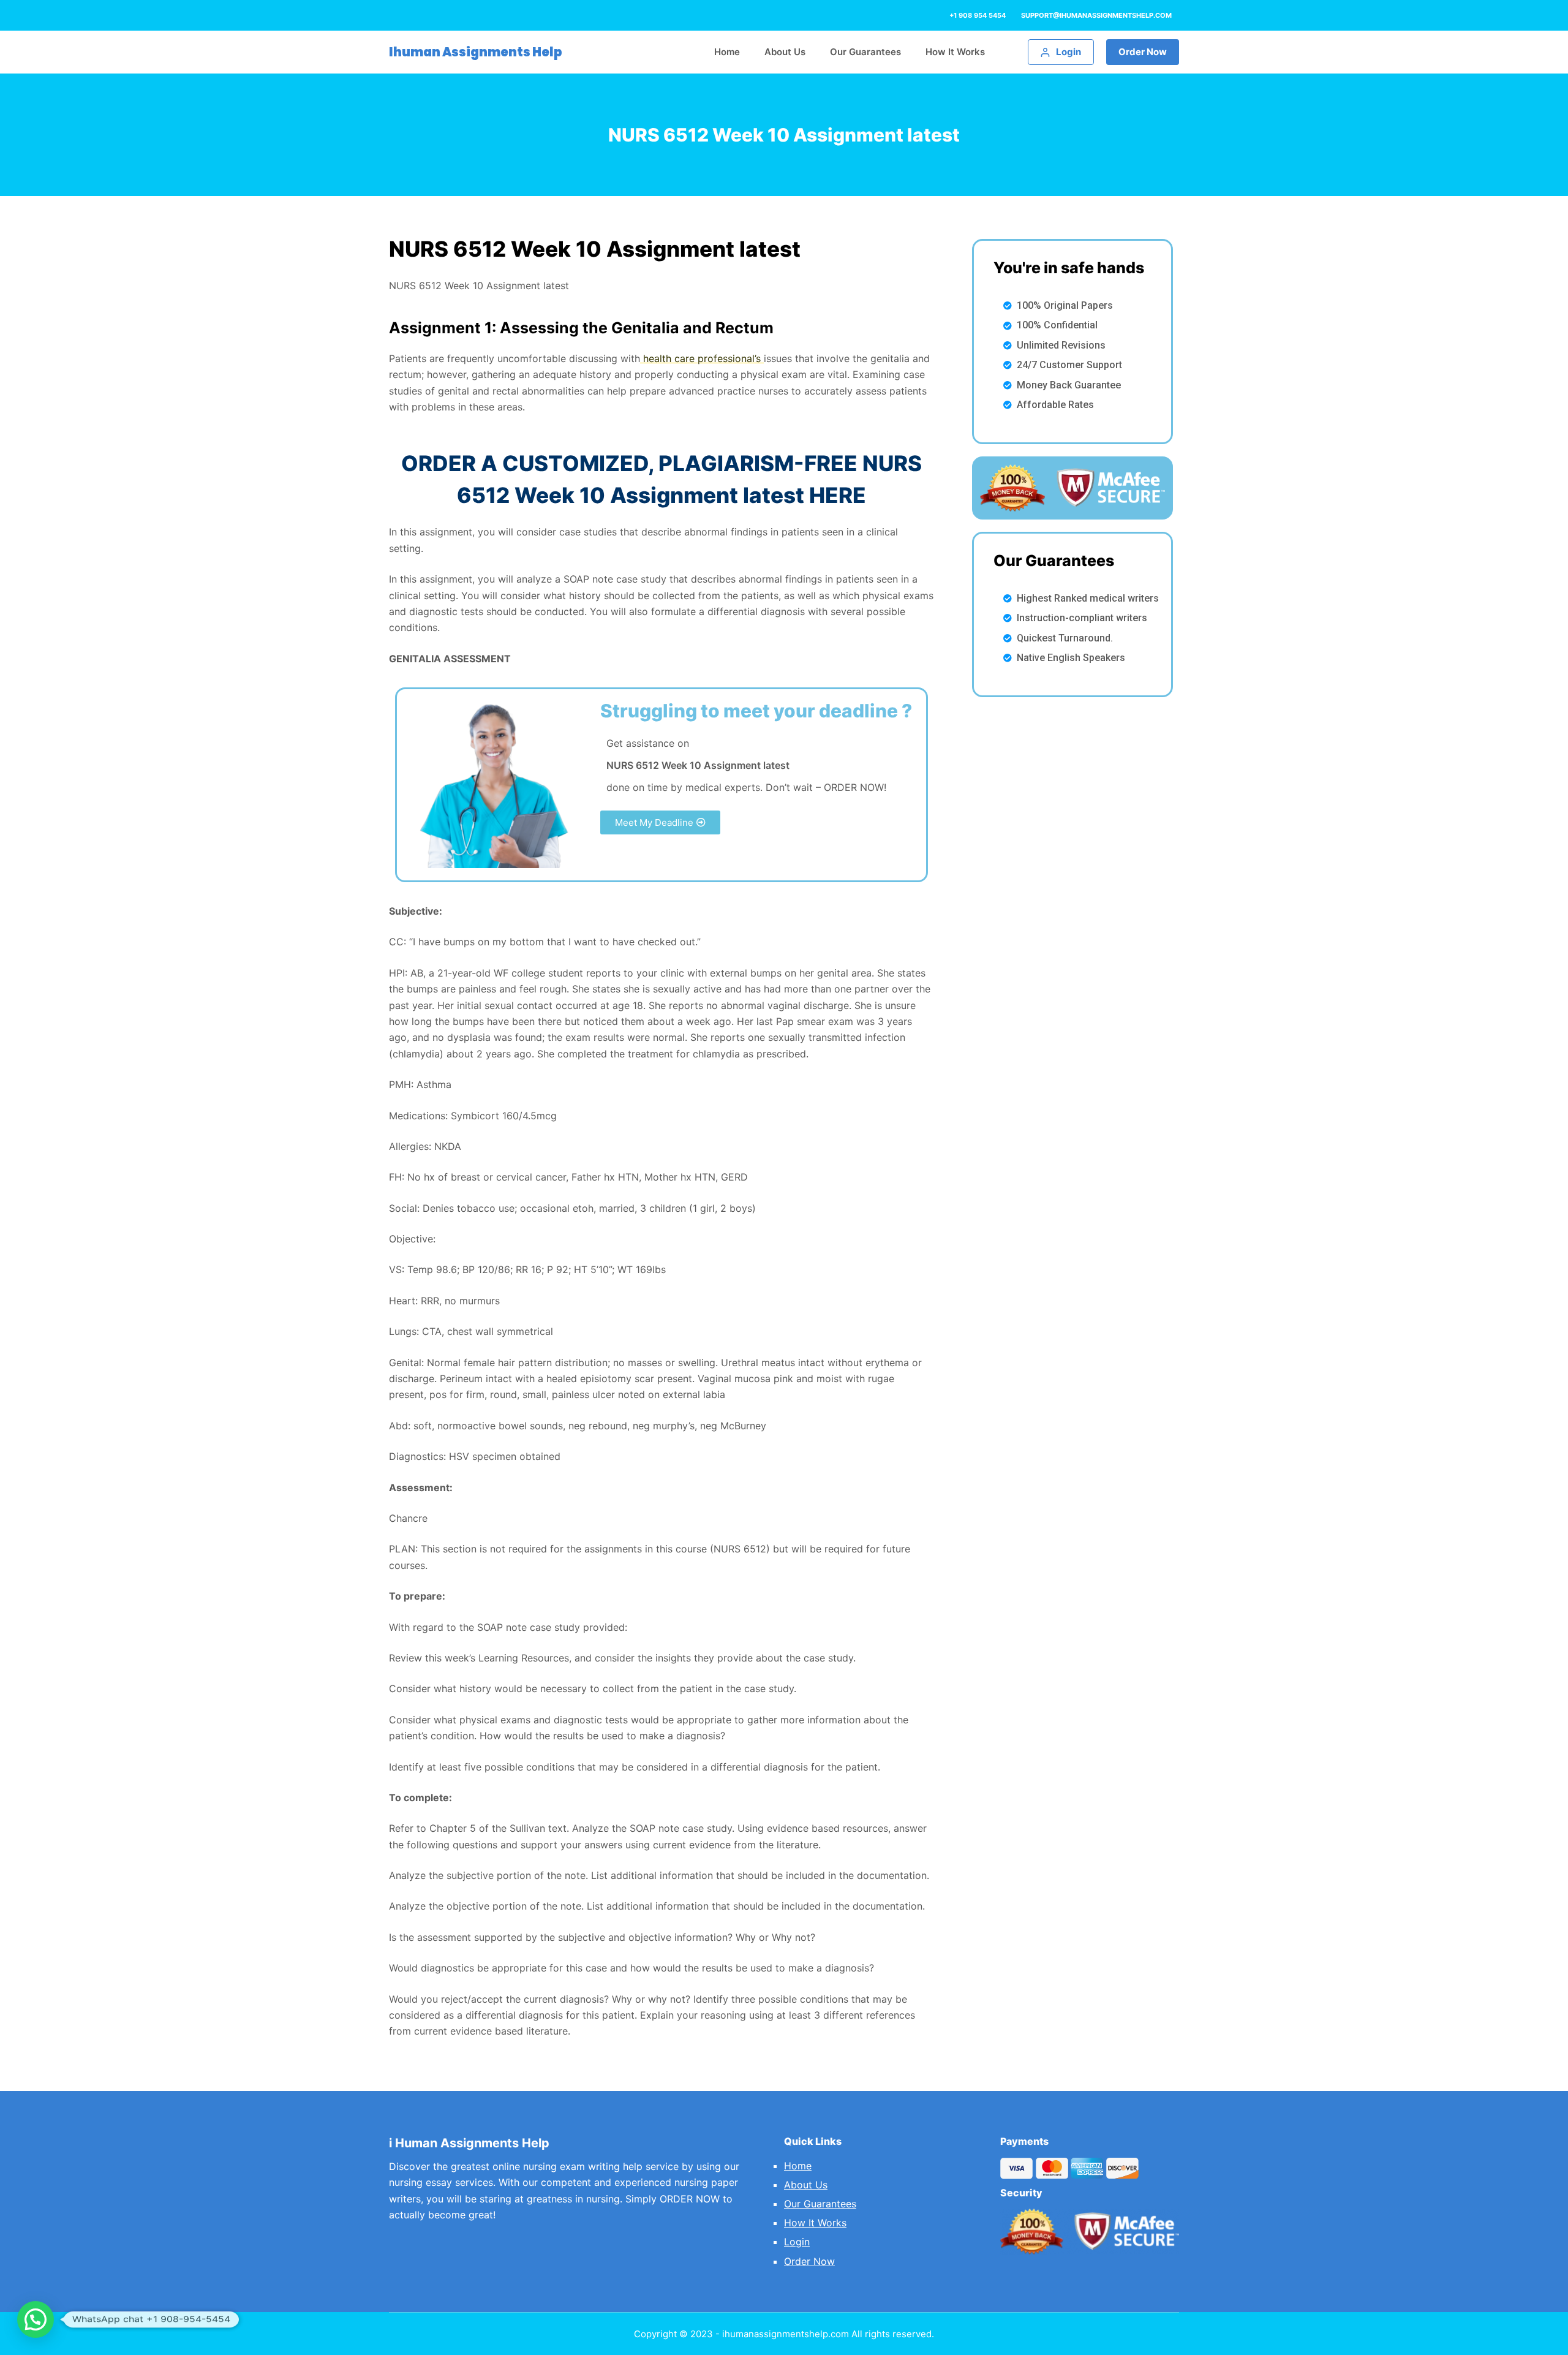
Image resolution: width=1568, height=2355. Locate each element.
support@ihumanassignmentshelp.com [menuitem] (1096, 15)
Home (798, 2166)
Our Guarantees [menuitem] (865, 52)
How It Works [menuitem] (955, 52)
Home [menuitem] (727, 52)
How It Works (815, 2223)
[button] (660, 822)
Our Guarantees (820, 2204)
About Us (806, 2185)
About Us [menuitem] (785, 52)
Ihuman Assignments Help (476, 52)
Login (797, 2242)
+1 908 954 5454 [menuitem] (978, 15)
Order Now (1143, 52)
